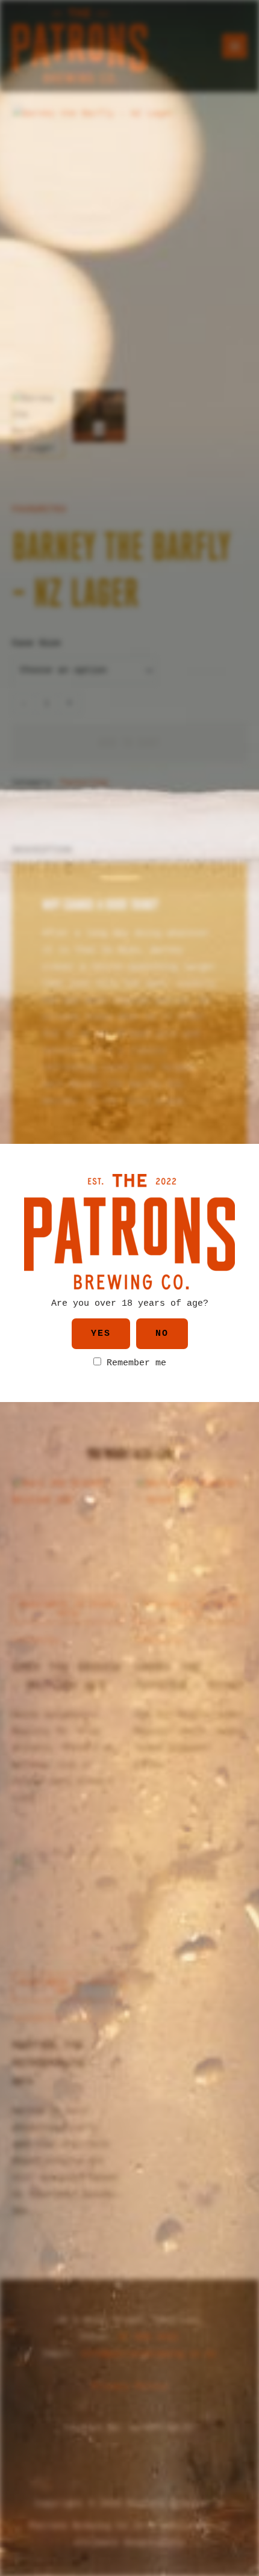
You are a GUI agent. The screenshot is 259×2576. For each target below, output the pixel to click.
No (162, 1334)
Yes (101, 1334)
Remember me (134, 1363)
